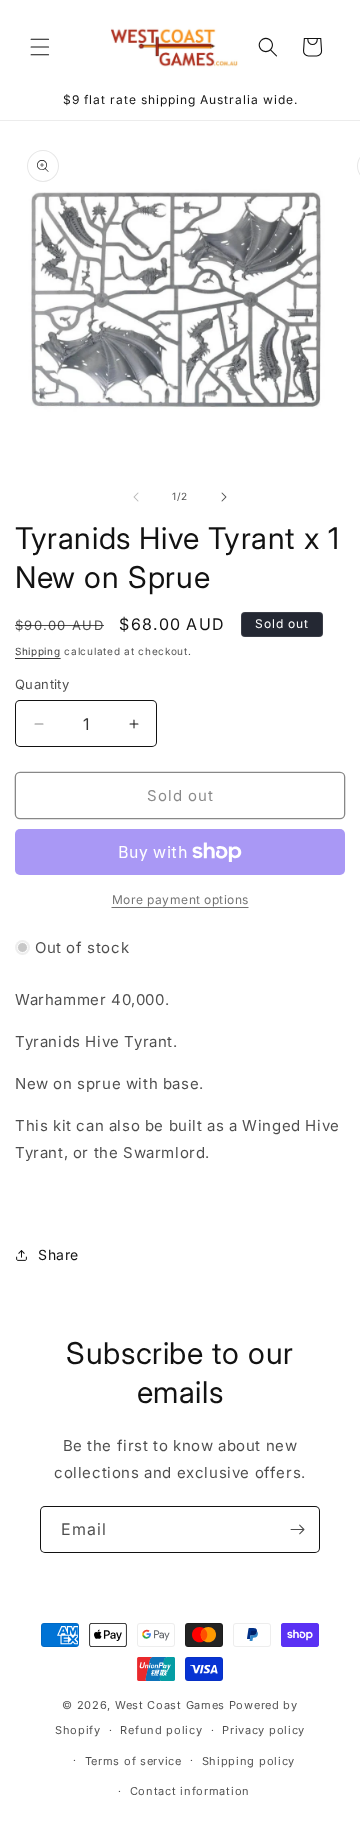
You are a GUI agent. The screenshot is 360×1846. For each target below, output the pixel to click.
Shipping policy (249, 1761)
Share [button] (58, 1254)
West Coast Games (170, 1705)
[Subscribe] (297, 1529)
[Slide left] (136, 497)
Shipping (38, 651)
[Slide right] (224, 497)
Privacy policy (263, 1730)
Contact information (190, 1791)
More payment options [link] (180, 899)
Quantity (42, 684)
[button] (40, 47)
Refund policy (161, 1730)
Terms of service (133, 1761)
